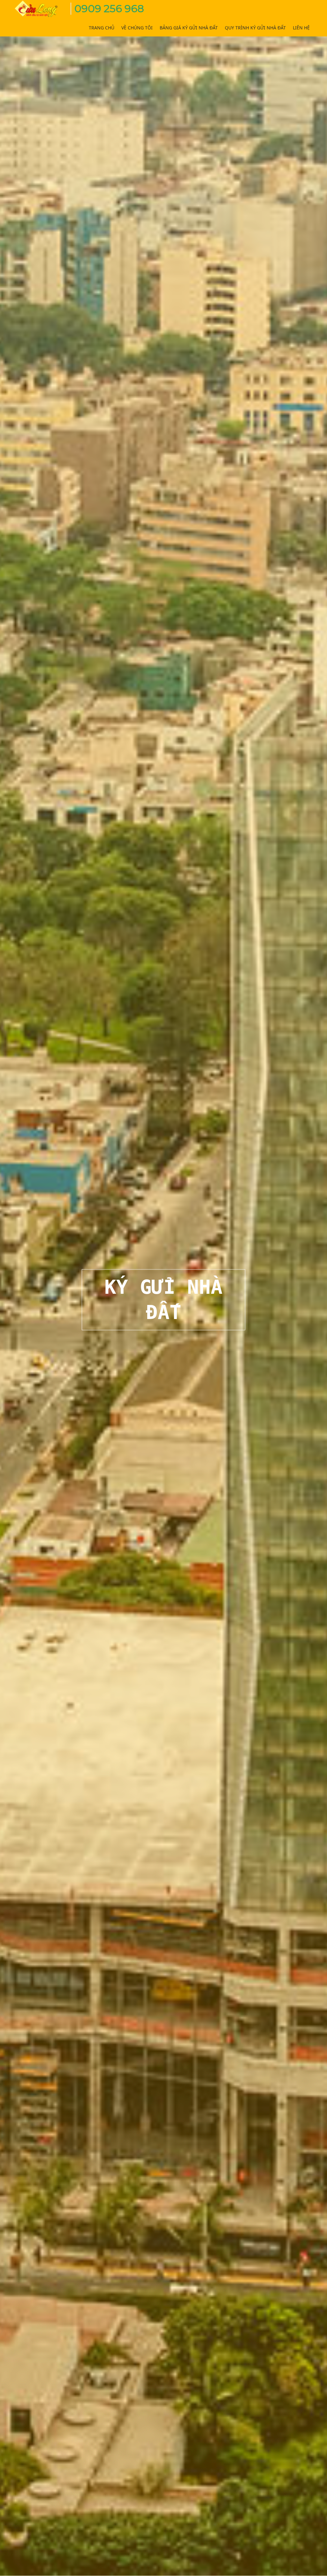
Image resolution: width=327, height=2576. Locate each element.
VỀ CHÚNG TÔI (137, 28)
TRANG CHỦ (102, 28)
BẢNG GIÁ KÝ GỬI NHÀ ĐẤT (189, 28)
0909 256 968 (109, 8)
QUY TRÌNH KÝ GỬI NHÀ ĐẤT (255, 28)
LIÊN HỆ (301, 28)
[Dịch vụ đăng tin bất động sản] (41, 8)
